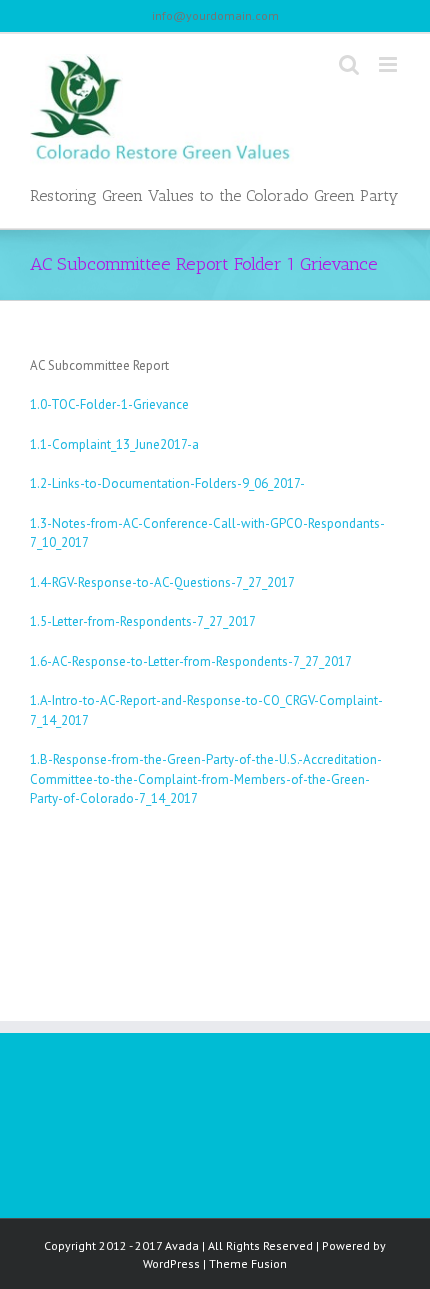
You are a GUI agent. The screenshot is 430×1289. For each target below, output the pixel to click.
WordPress (171, 1263)
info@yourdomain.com (215, 15)
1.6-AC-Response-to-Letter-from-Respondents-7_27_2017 (191, 661)
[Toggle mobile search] (349, 64)
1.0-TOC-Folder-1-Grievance (109, 404)
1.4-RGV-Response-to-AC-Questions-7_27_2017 (162, 582)
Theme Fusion (248, 1263)
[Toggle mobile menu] (389, 64)
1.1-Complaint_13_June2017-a (114, 444)
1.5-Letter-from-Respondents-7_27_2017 (143, 621)
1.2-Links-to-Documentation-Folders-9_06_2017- (167, 483)
